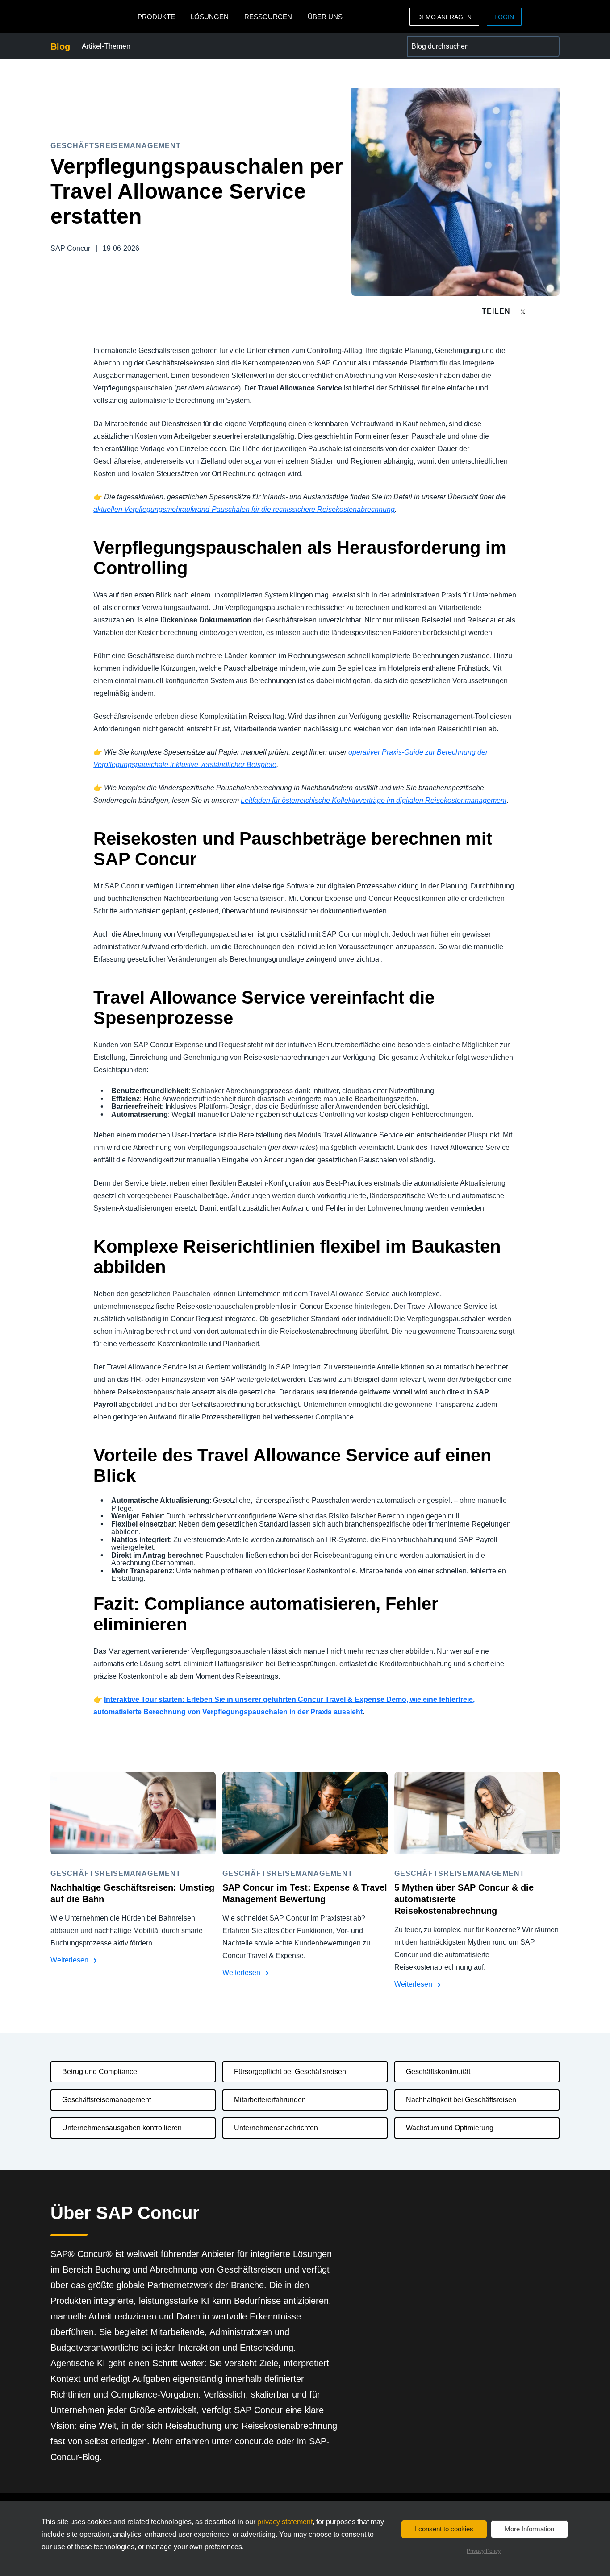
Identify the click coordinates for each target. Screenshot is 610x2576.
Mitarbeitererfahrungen (270, 2100)
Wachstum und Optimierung (450, 2128)
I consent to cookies (444, 2529)
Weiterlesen (70, 1960)
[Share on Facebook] (540, 311)
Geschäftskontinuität (438, 2072)
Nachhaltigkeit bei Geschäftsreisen (461, 2100)
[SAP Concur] (92, 17)
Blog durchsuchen (436, 41)
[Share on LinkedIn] (556, 311)
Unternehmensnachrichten (276, 2128)
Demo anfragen (444, 17)
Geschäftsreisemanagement (107, 2100)
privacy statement (285, 2522)
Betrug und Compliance (100, 2072)
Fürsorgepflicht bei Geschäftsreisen (290, 2072)
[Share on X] (524, 311)
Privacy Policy (484, 2551)
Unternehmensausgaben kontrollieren (122, 2128)
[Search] (549, 46)
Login (504, 17)
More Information (529, 2529)
